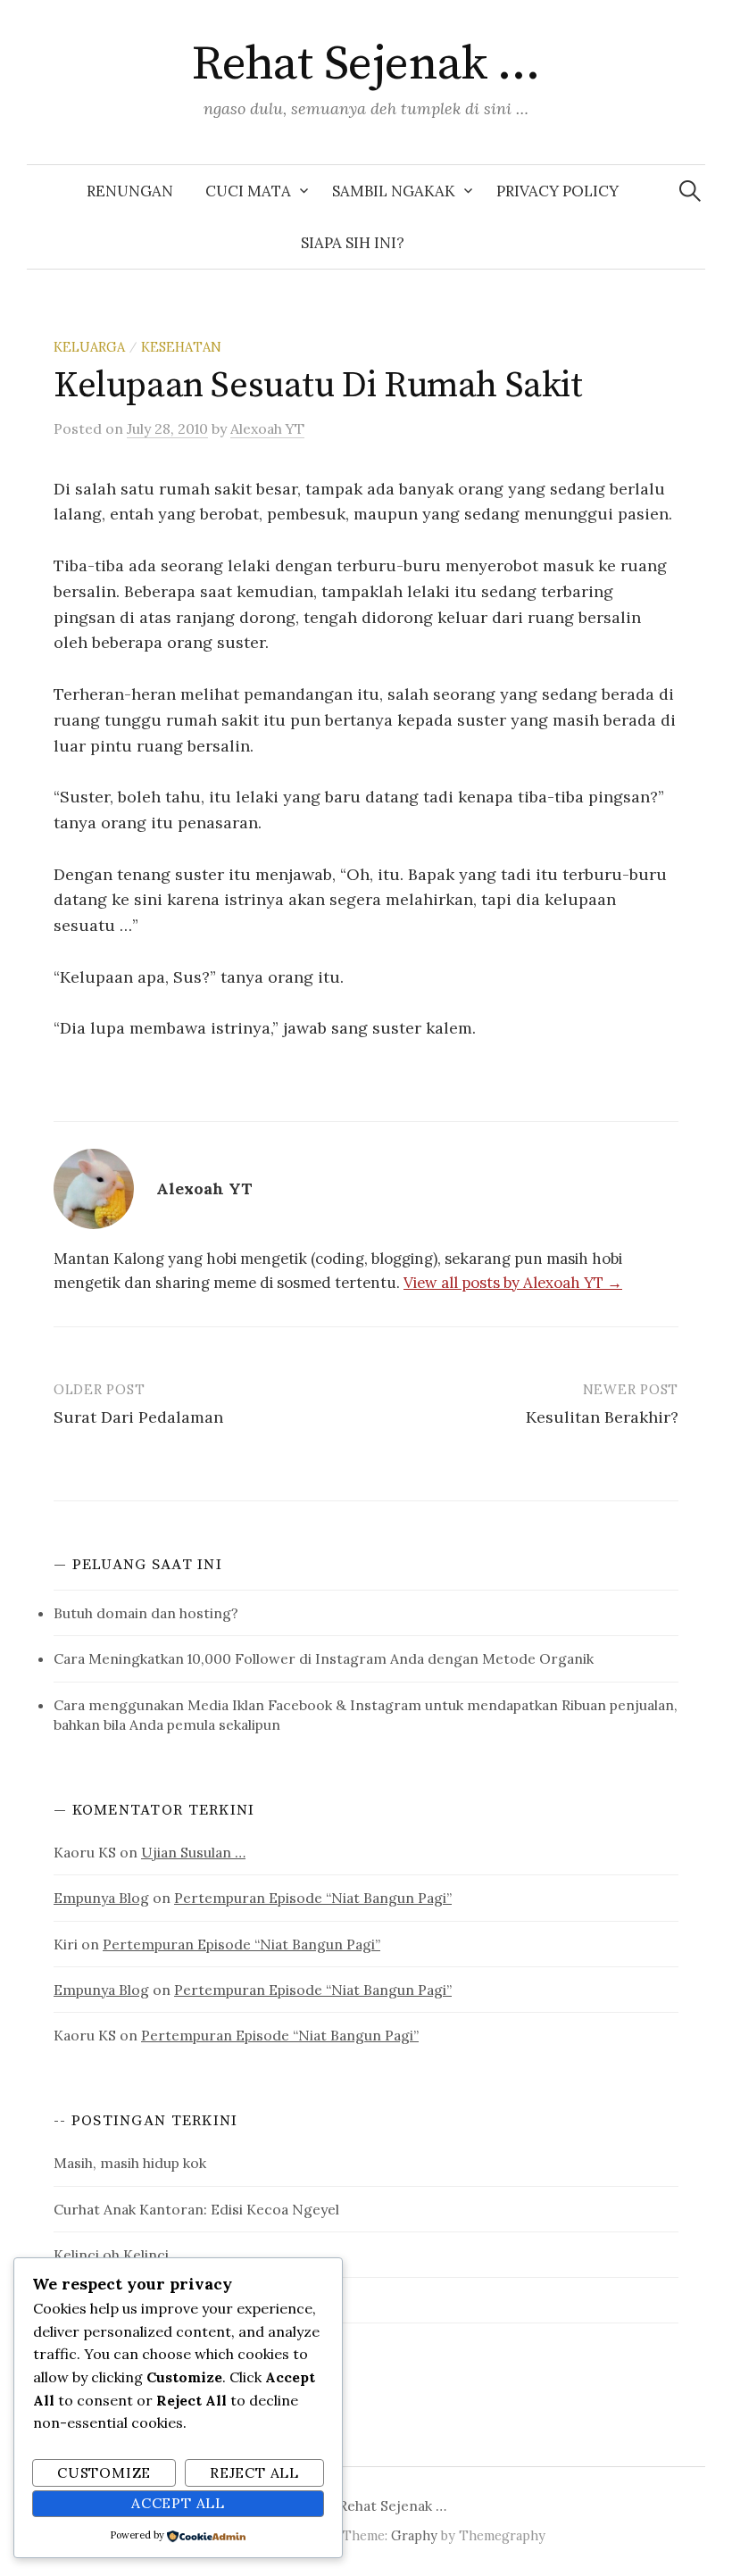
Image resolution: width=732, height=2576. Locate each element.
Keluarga (89, 347)
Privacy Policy (557, 191)
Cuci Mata (248, 191)
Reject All (254, 2472)
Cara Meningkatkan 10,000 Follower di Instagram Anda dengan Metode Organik (324, 1658)
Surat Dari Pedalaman (138, 1417)
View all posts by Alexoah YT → (513, 1283)
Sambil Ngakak (394, 191)
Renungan (130, 191)
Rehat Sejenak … (366, 64)
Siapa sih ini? (353, 243)
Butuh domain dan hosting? (146, 1613)
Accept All (178, 2503)
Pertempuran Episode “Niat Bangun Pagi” (313, 1898)
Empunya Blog (101, 1898)
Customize (104, 2472)
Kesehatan (181, 347)
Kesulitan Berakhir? (602, 1417)
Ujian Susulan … (193, 1852)
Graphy (414, 2535)
